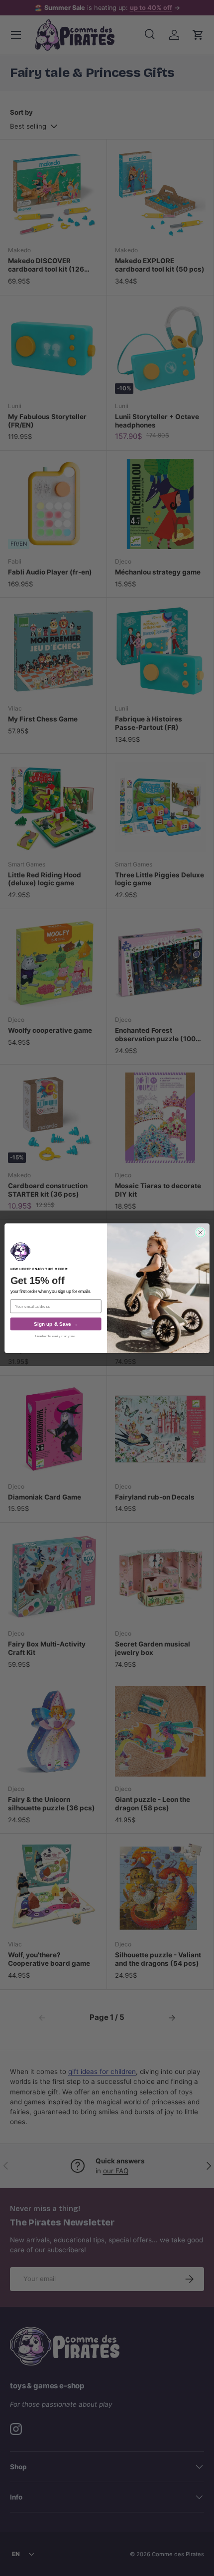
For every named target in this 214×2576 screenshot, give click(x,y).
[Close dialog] (200, 1232)
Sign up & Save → (56, 1324)
